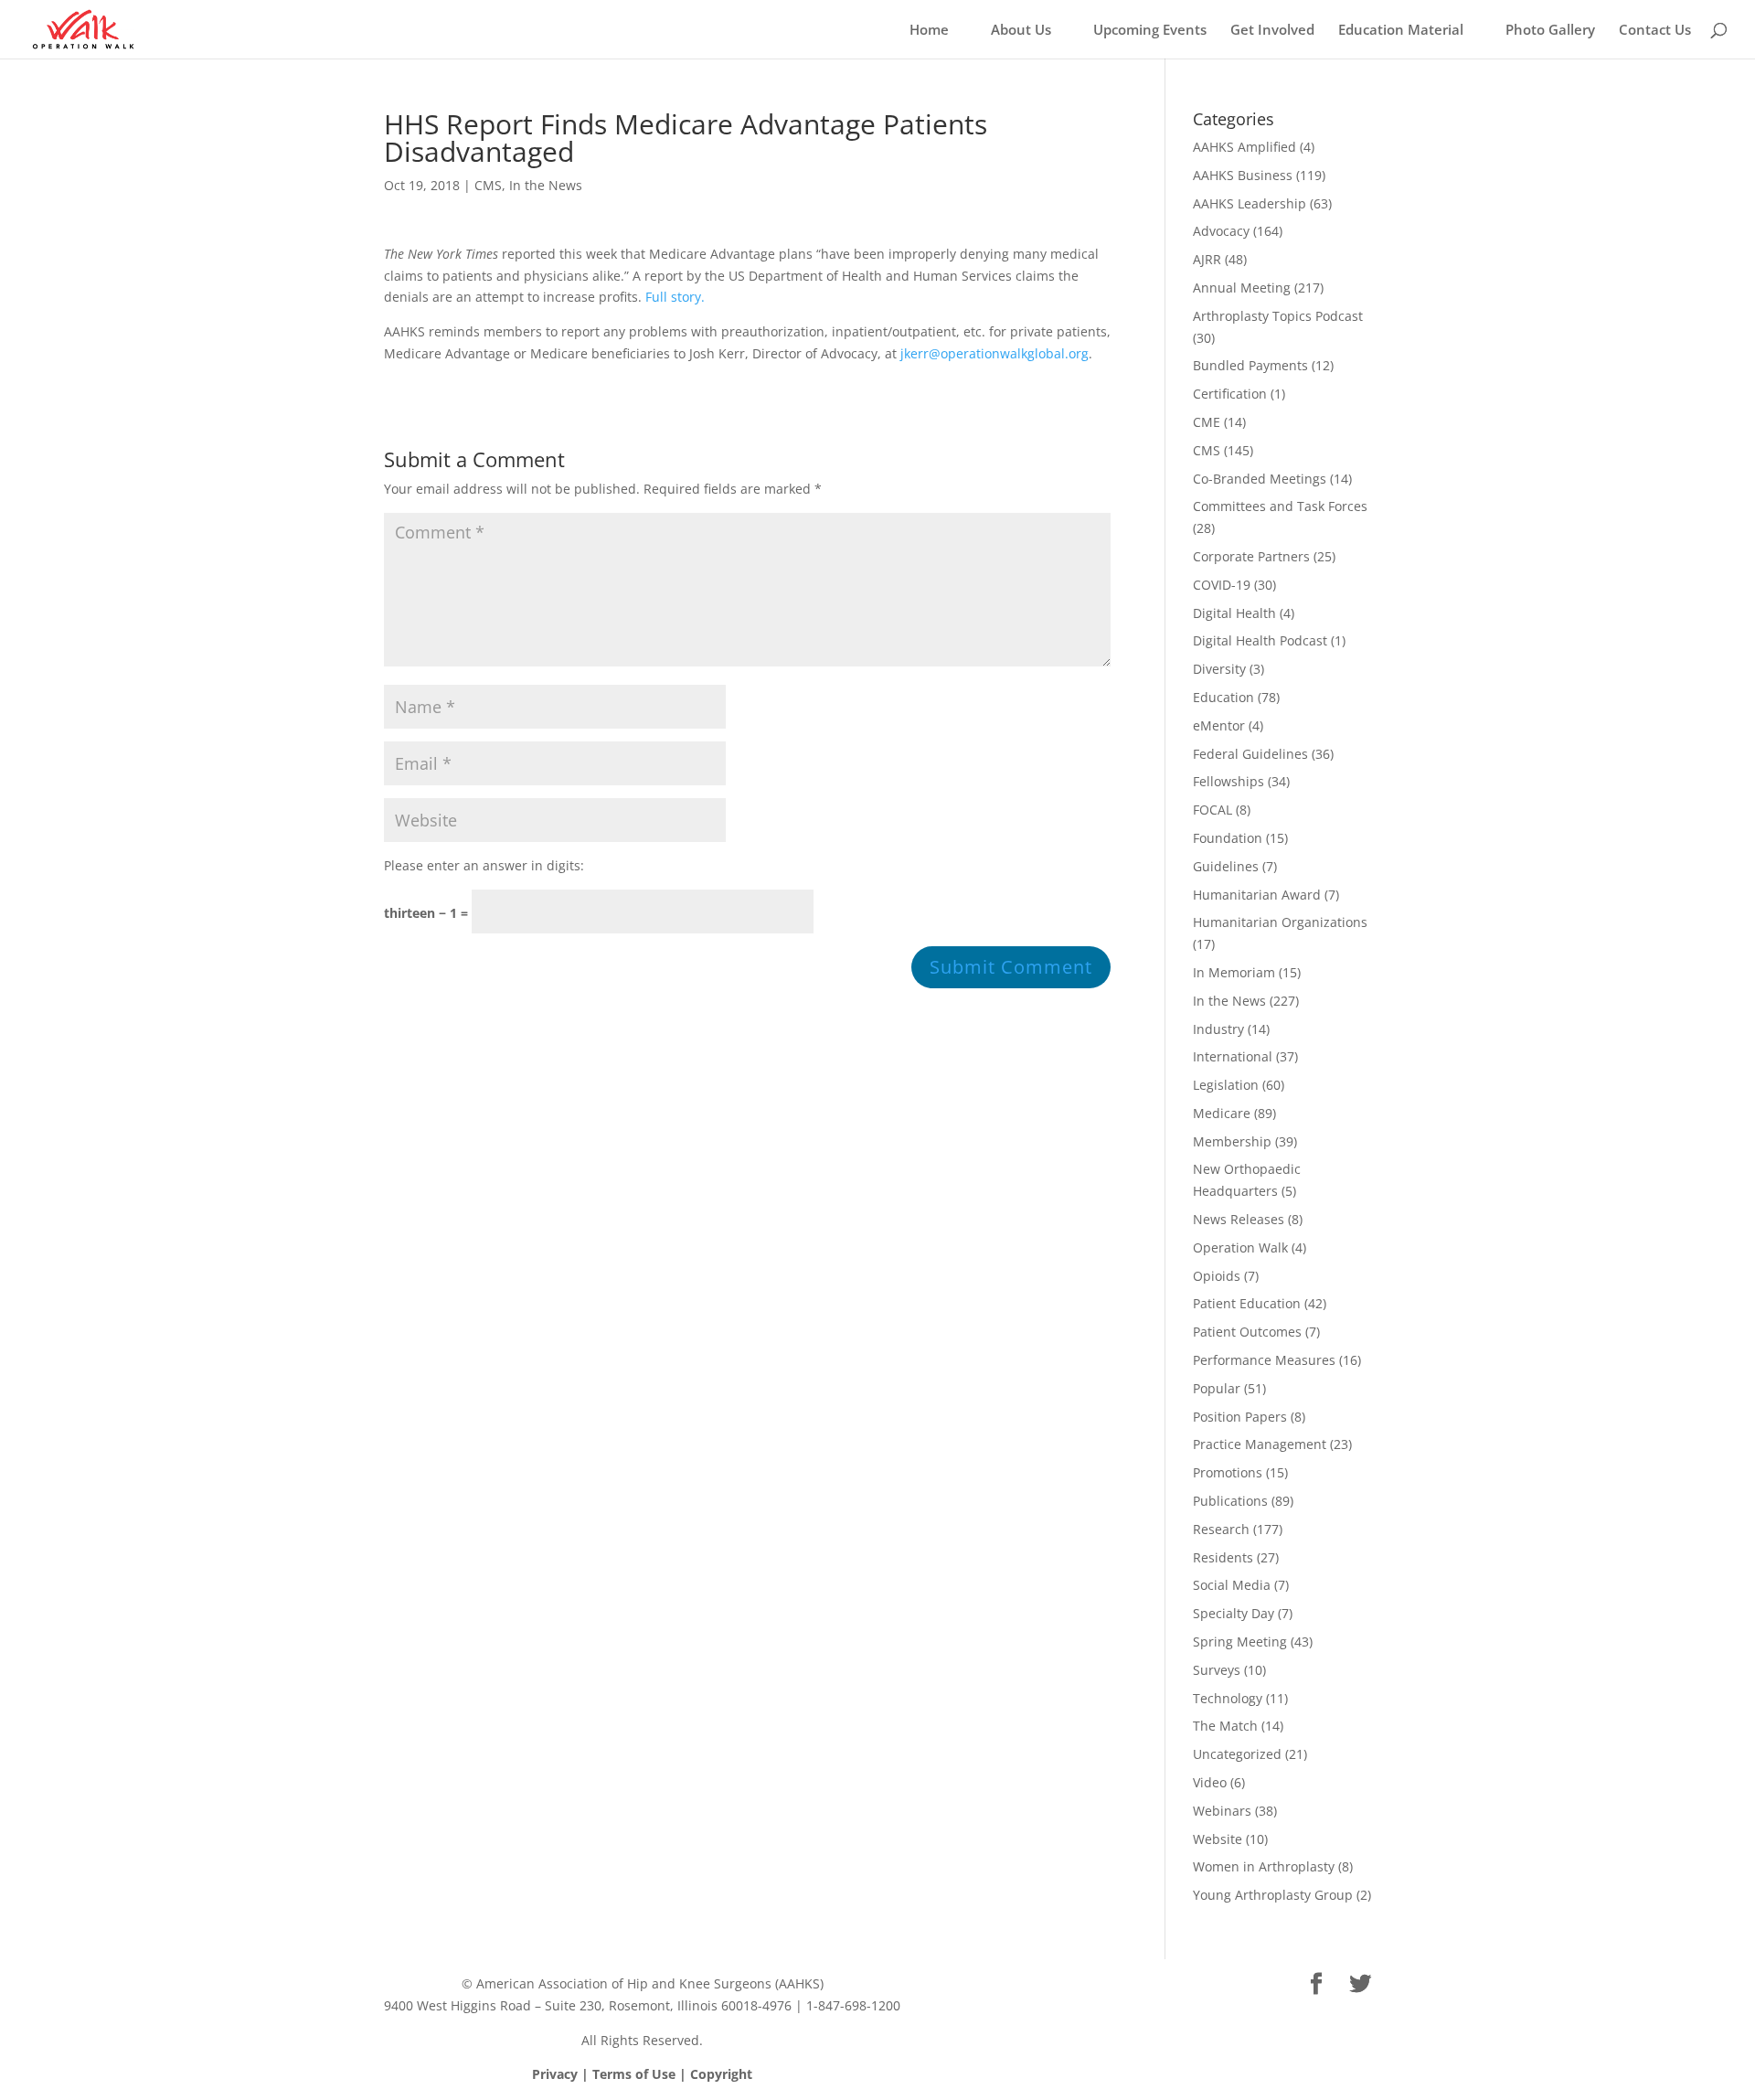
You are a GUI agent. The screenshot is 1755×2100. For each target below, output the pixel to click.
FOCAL (1213, 810)
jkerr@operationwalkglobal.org (994, 353)
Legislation (1226, 1085)
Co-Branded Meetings (1260, 479)
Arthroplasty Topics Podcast (1278, 316)
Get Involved (1272, 31)
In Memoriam (1234, 972)
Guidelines (1226, 866)
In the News (546, 185)
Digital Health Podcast (1260, 640)
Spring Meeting (1240, 1642)
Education (1223, 697)
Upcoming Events (1150, 31)
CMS (488, 185)
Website (1218, 1839)
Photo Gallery (1550, 31)
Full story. (675, 297)
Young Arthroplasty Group (1273, 1895)
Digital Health (1234, 613)
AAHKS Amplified (1244, 147)
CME (1207, 422)
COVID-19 (1222, 585)
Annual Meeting (1242, 288)
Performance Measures (1264, 1360)
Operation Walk (1240, 1247)
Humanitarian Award (1257, 895)
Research (1221, 1529)
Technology (1228, 1698)
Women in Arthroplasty (1264, 1866)
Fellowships (1228, 781)
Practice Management (1260, 1444)
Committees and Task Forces (1280, 506)
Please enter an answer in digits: (484, 865)
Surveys (1217, 1670)
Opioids (1217, 1276)
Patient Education (1247, 1303)
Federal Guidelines (1250, 754)
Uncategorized (1237, 1754)
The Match (1225, 1726)
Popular (1217, 1388)
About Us (1021, 31)
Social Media (1232, 1585)
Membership (1232, 1141)
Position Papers (1240, 1417)
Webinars (1222, 1811)
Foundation (1228, 838)
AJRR (1207, 259)
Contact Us (1655, 31)
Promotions (1228, 1472)
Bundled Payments (1250, 365)
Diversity (1219, 669)
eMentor (1219, 725)
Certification (1230, 394)
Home (929, 31)
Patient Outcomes (1247, 1332)
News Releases (1239, 1219)
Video (1210, 1782)
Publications (1230, 1501)
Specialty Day (1234, 1613)
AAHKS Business (1243, 175)
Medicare (1222, 1113)
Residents (1223, 1557)
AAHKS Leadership (1250, 203)
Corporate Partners (1251, 556)
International (1233, 1056)
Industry (1218, 1029)
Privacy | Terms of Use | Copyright (642, 2074)
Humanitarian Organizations (1280, 922)
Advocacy (1221, 231)
